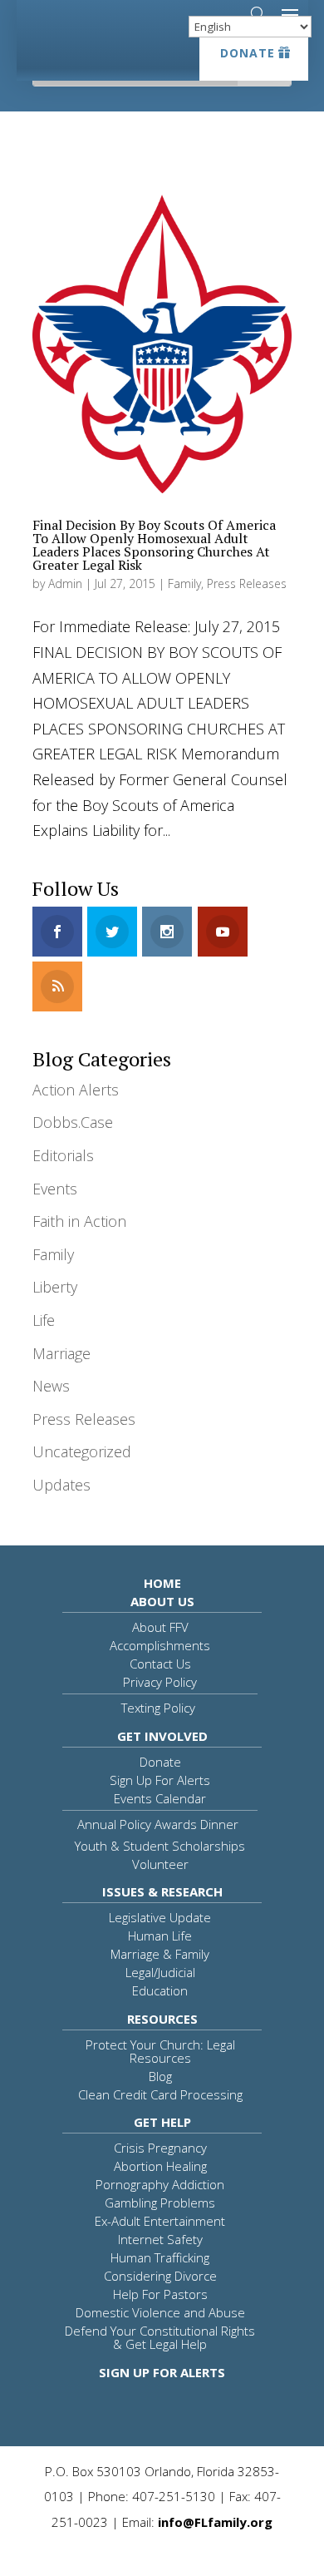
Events (55, 1189)
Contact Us (160, 1664)
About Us (162, 1601)
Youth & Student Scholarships (160, 1846)
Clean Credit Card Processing (160, 2094)
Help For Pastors (160, 2294)
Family (184, 583)
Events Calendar (160, 1798)
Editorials (63, 1155)
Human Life (160, 1936)
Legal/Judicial (160, 1972)
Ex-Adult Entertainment (160, 2221)
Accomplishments (160, 1645)
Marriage (61, 1353)
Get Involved (162, 1736)
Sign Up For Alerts (160, 1780)
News (51, 1386)
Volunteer (160, 1864)
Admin (65, 583)
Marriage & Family (160, 1954)
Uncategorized (82, 1451)
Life (44, 1320)
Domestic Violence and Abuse (160, 2312)
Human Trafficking (160, 2257)
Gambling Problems (160, 2203)
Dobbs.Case (73, 1122)
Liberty (55, 1287)
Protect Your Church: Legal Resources (160, 2051)
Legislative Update (160, 1917)
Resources (162, 2019)
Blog (160, 2076)
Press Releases (247, 583)
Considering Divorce (160, 2276)
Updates (61, 1485)
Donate (248, 53)
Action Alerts (76, 1090)
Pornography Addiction (160, 2184)
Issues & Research (162, 1891)
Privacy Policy (160, 1682)
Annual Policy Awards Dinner (158, 1824)
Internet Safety (160, 2239)
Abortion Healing (160, 2166)
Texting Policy (158, 1708)
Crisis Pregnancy (160, 2148)
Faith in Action (79, 1221)
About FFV (160, 1627)
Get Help (162, 2122)
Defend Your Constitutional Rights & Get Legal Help (160, 2337)
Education (160, 1990)
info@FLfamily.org (215, 2522)
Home (162, 1583)
